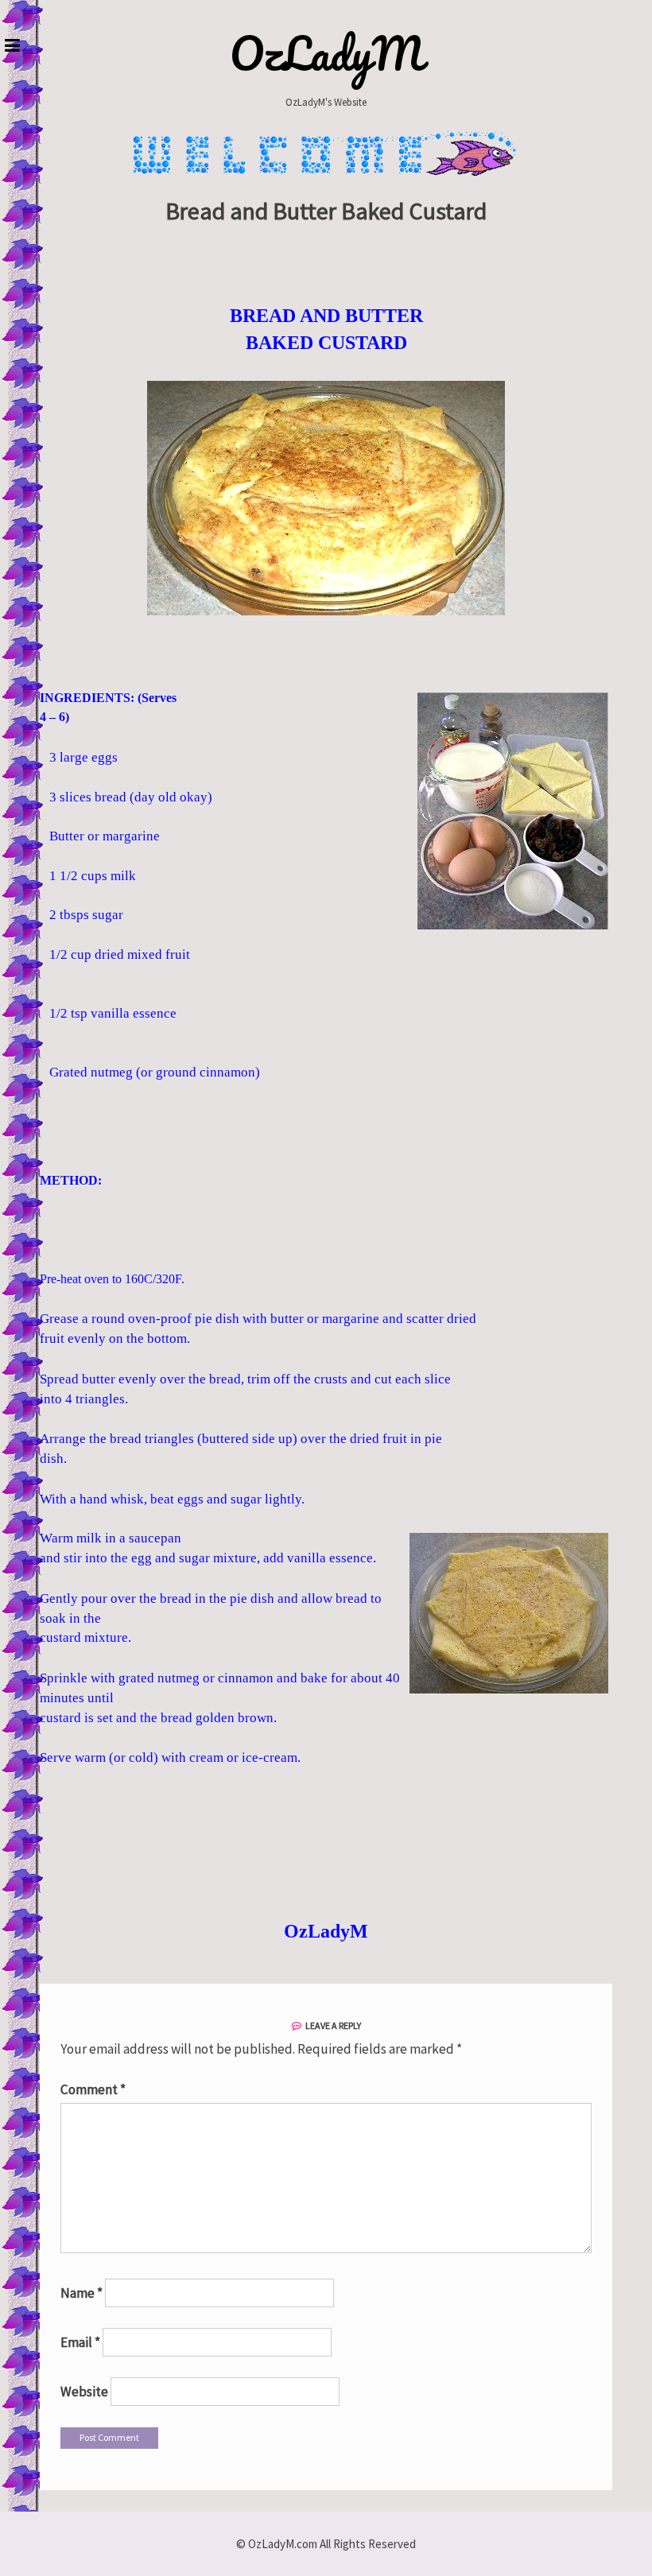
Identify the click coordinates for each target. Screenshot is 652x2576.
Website (84, 2392)
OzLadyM (326, 53)
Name (81, 2293)
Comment (93, 2089)
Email (80, 2342)
